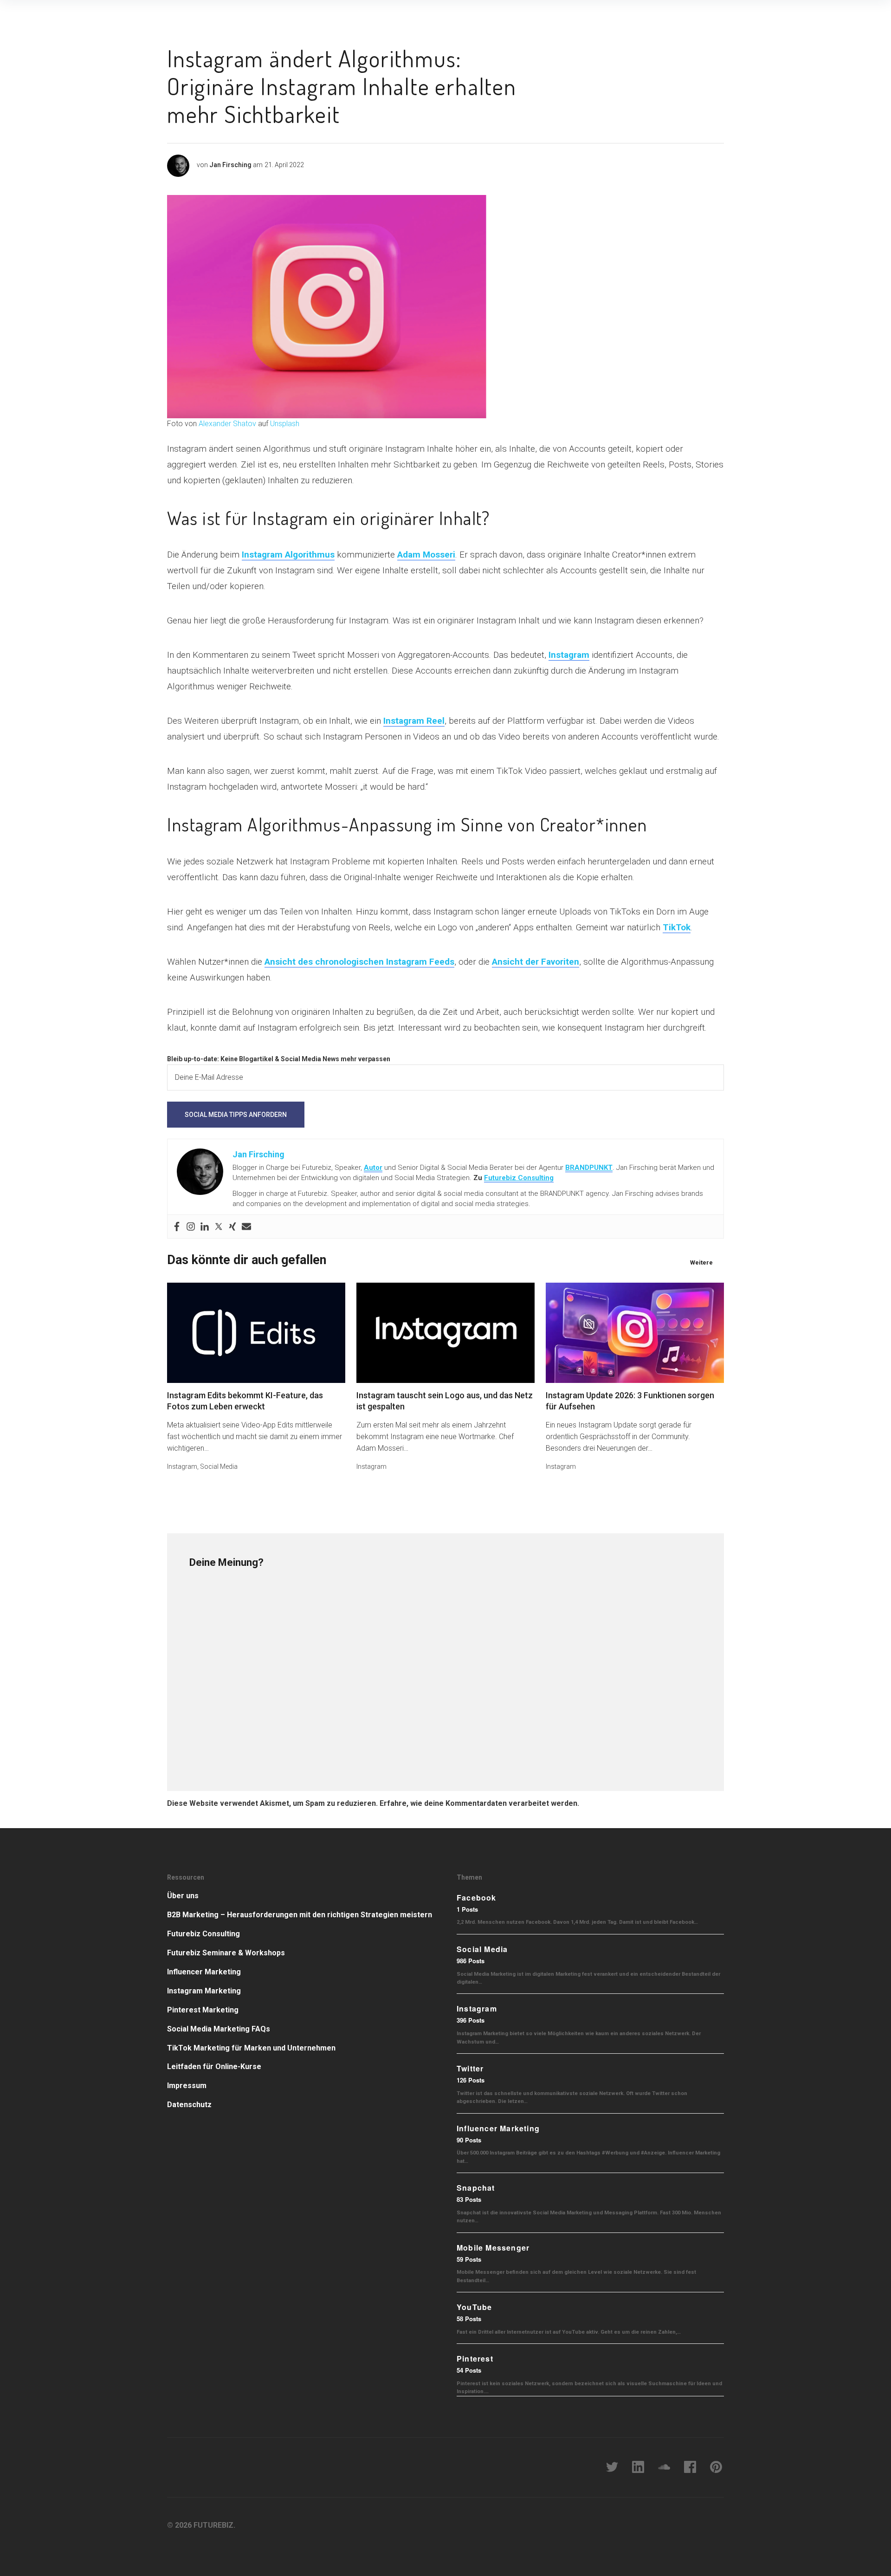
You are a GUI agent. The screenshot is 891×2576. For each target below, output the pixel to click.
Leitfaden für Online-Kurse (214, 2067)
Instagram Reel (414, 721)
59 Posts (469, 2259)
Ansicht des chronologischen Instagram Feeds (359, 962)
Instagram (569, 655)
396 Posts (471, 2020)
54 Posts (469, 2370)
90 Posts (469, 2140)
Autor (373, 1168)
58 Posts (469, 2319)
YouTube (474, 2307)
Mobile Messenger (493, 2248)
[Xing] (232, 1226)
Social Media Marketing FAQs (219, 2029)
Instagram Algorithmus (288, 555)
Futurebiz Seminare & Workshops (226, 1953)
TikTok (677, 927)
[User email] (246, 1226)
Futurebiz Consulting (519, 1178)
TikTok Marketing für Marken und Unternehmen (251, 2048)
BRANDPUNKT (589, 1168)
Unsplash (285, 424)
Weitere (701, 1262)
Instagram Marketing (204, 1991)
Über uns (183, 1896)
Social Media (219, 1466)
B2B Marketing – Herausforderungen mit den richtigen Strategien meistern (300, 1915)
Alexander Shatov (227, 424)
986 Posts (471, 1961)
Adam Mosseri (426, 555)
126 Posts (471, 2080)
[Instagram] (191, 1226)
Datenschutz (189, 2105)
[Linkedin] (205, 1226)
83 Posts (469, 2199)
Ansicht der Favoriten (536, 962)
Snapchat (476, 2188)
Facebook (477, 1898)
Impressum (187, 2086)
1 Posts (467, 1909)
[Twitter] (219, 1226)
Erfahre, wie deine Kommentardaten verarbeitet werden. (479, 1803)
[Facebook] (177, 1226)
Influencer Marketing (204, 1972)
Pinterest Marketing (203, 2010)
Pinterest (475, 2359)
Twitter (470, 2068)
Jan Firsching (230, 165)
